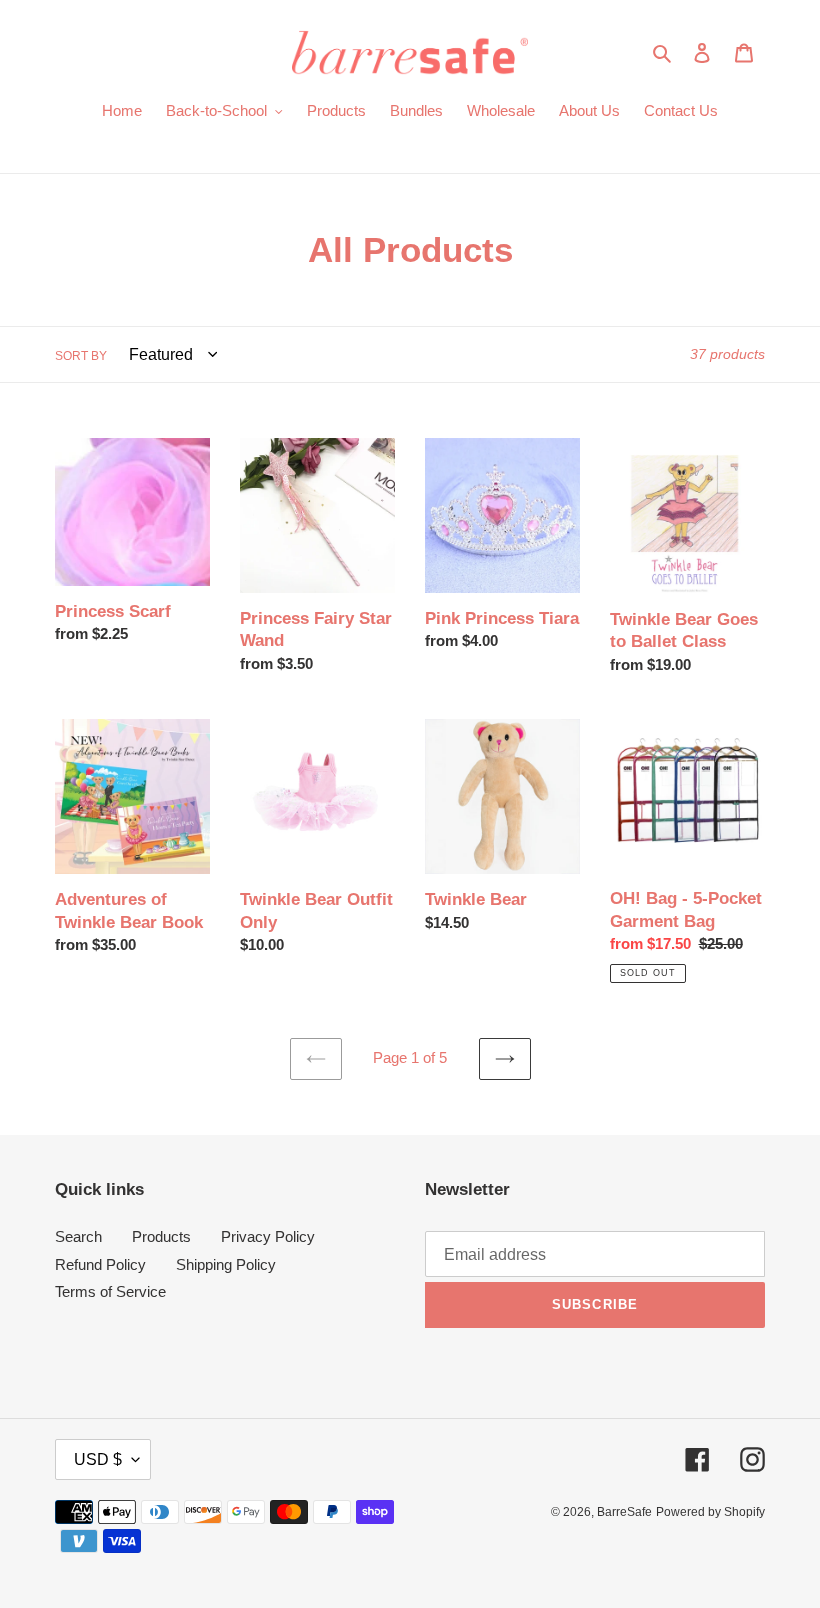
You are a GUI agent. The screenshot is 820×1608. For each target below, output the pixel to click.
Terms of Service (110, 1291)
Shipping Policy (226, 1264)
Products (161, 1236)
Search (78, 1236)
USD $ (98, 1459)
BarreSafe (624, 1512)
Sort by (81, 356)
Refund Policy (100, 1264)
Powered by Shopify (710, 1512)
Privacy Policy (268, 1236)
